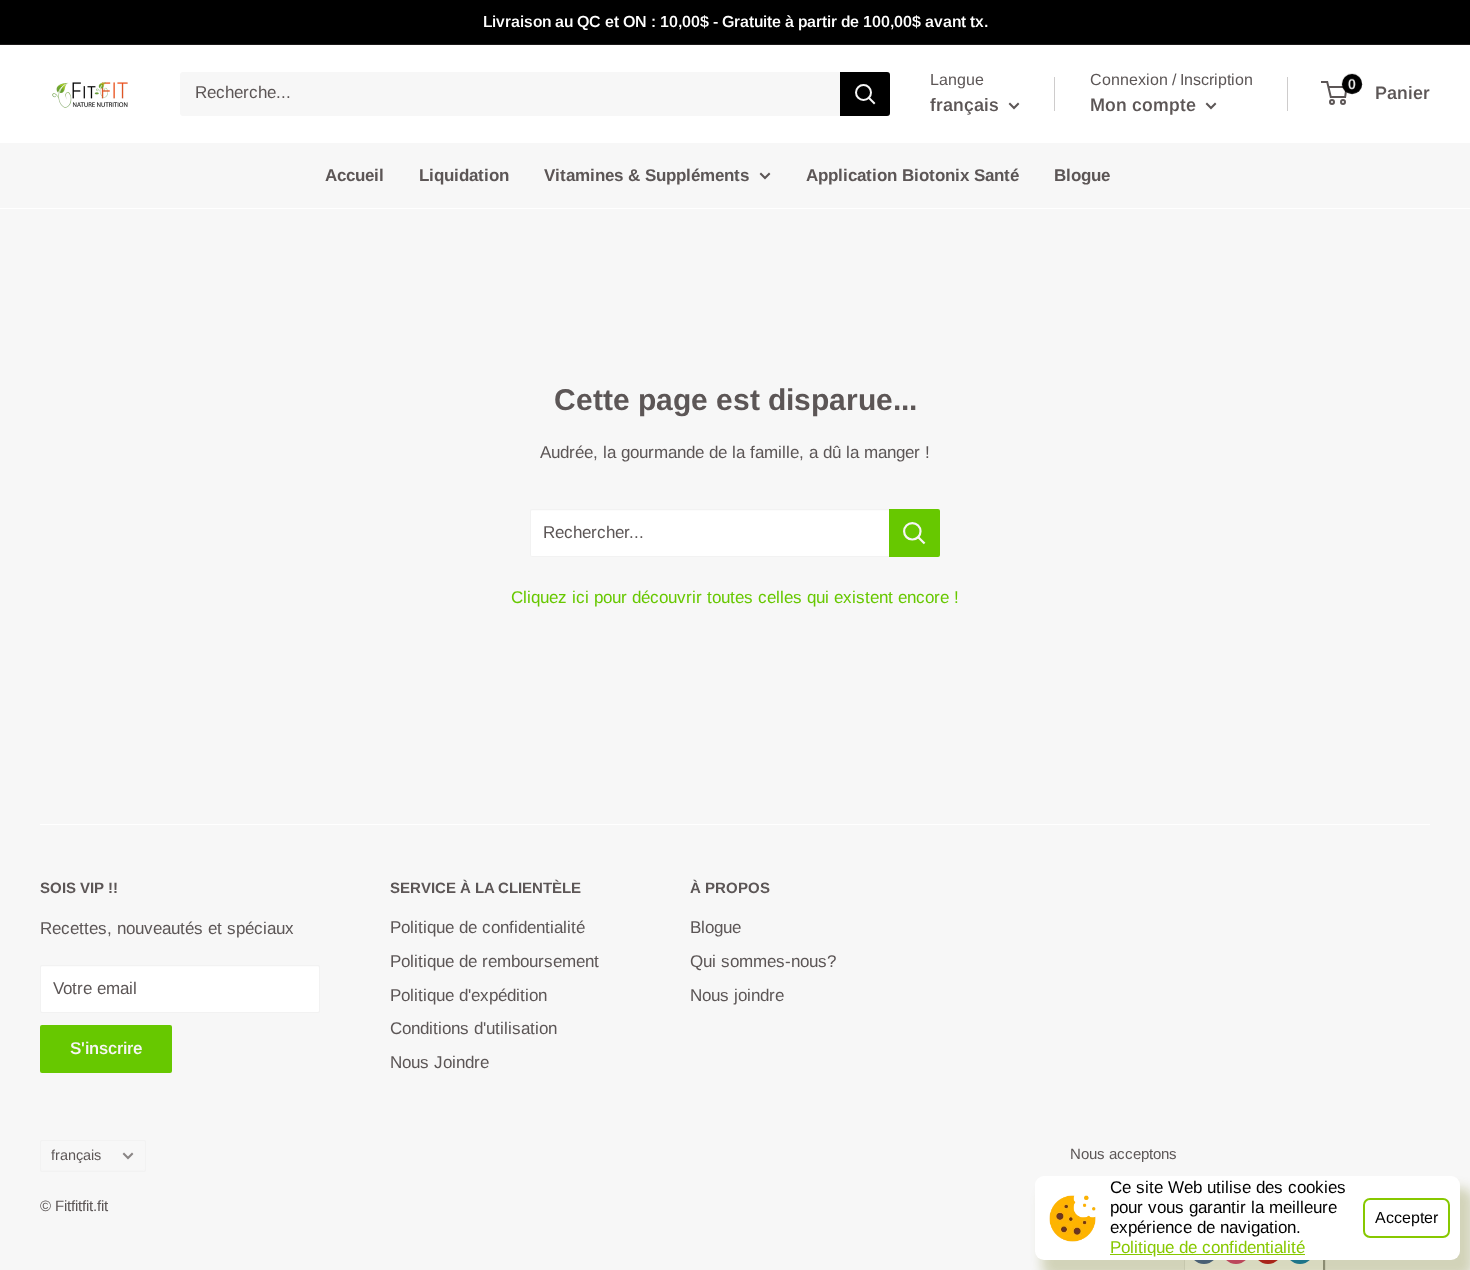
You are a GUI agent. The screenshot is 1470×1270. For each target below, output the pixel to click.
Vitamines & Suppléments (646, 174)
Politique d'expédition (468, 995)
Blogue (1082, 174)
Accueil (354, 174)
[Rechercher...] (914, 533)
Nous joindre (737, 995)
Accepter (1406, 1217)
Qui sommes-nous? (763, 961)
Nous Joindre (439, 1062)
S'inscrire (106, 1048)
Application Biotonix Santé (912, 174)
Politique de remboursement (494, 961)
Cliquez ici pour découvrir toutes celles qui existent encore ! (735, 597)
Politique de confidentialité (1207, 1247)
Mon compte (1145, 105)
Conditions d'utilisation (473, 1028)
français (76, 1155)
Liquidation (464, 174)
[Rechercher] (865, 94)
